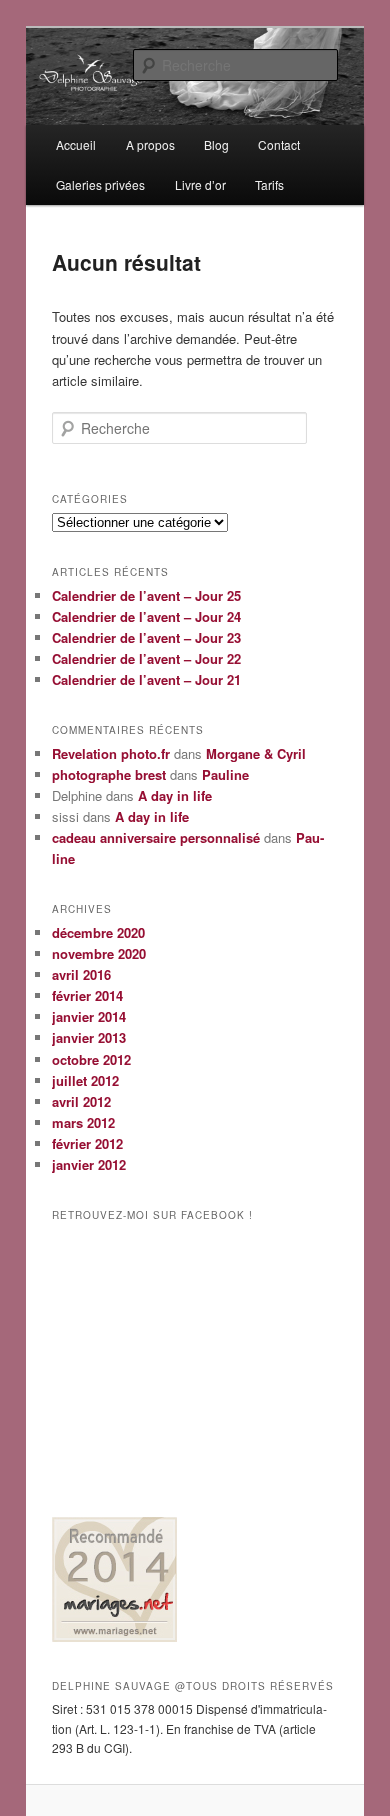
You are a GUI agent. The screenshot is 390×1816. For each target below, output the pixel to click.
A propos (150, 144)
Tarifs (269, 184)
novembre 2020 (99, 953)
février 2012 (87, 1143)
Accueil (76, 144)
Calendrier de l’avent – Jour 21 (146, 679)
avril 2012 (81, 1101)
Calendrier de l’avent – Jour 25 (146, 595)
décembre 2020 (98, 932)
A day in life (175, 795)
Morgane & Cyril (256, 753)
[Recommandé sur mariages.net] (114, 1637)
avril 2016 (81, 974)
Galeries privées (100, 184)
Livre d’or (200, 184)
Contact (279, 144)
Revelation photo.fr (111, 753)
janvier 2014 (89, 1016)
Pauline (225, 774)
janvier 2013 (89, 1037)
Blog (216, 144)
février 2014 (87, 995)
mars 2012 (83, 1122)
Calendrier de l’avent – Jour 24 (146, 616)
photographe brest (109, 774)
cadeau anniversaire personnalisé (156, 837)
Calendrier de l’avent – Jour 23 (146, 637)
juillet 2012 (85, 1080)
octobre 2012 (91, 1059)
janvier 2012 (89, 1164)
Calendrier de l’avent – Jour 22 (146, 658)
